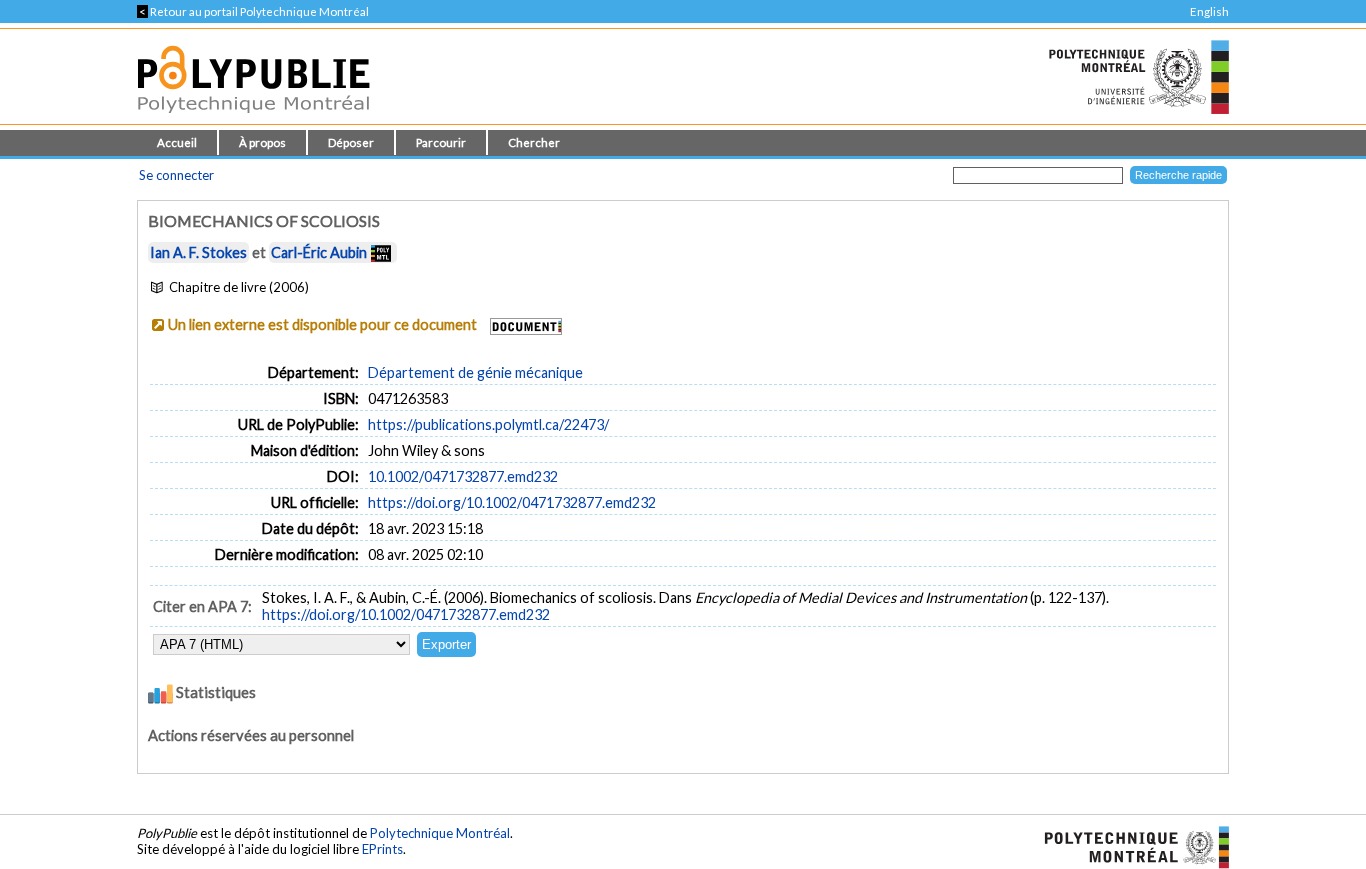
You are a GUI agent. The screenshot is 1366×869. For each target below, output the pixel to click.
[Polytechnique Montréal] (1128, 846)
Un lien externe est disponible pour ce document (322, 324)
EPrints (382, 849)
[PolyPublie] (253, 118)
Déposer (351, 142)
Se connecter (176, 175)
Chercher (534, 142)
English (1209, 11)
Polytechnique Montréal (440, 833)
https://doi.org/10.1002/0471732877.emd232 (512, 502)
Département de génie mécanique (475, 372)
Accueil (177, 142)
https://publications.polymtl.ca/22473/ (488, 424)
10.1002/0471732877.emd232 (463, 476)
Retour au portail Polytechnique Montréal (253, 11)
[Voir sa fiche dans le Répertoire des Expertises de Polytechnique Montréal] (381, 252)
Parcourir (441, 142)
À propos (262, 142)
